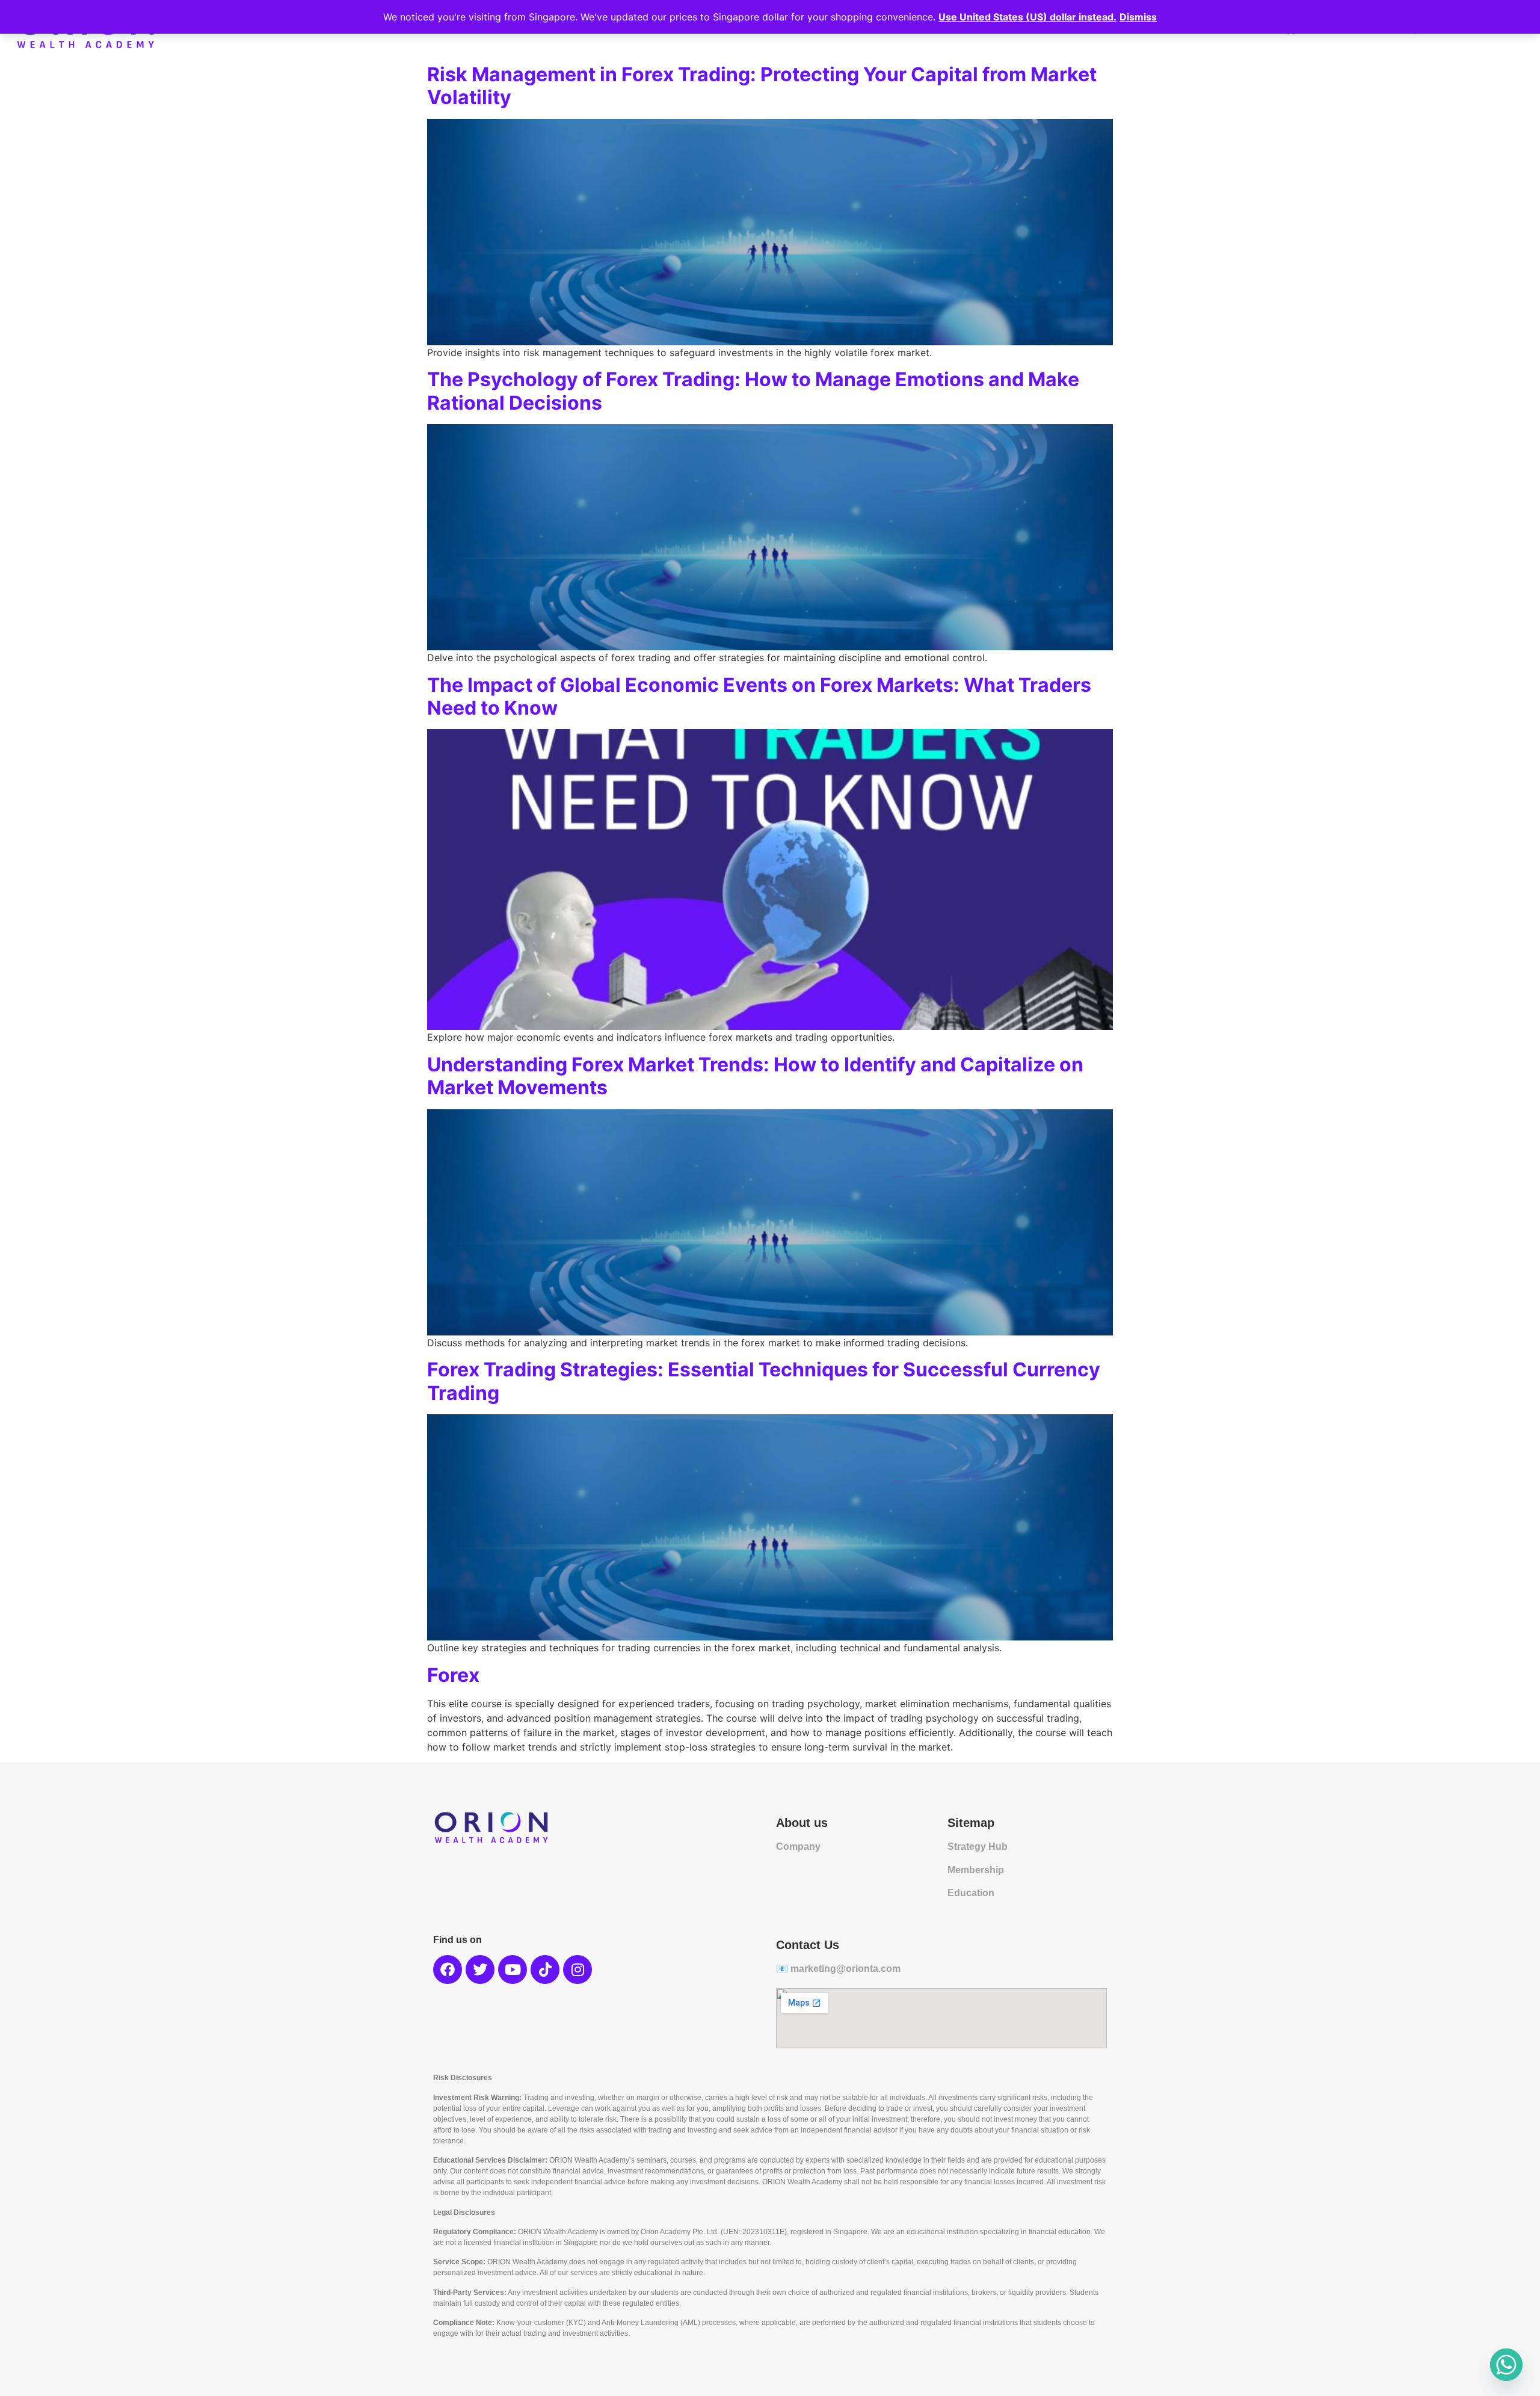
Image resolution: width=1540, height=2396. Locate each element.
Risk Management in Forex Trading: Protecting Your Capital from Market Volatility (762, 86)
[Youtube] (513, 1969)
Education (971, 1893)
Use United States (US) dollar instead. (1027, 17)
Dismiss (1138, 17)
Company (798, 1846)
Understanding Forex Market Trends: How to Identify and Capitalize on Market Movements (755, 1076)
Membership (976, 1870)
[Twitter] (480, 1969)
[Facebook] (448, 1969)
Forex (453, 1675)
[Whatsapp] (1506, 2365)
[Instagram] (577, 1969)
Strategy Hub (978, 1846)
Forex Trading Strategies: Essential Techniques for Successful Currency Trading (764, 1381)
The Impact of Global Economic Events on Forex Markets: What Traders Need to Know (759, 696)
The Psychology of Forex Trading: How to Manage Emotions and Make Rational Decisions (753, 391)
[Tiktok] (545, 1969)
